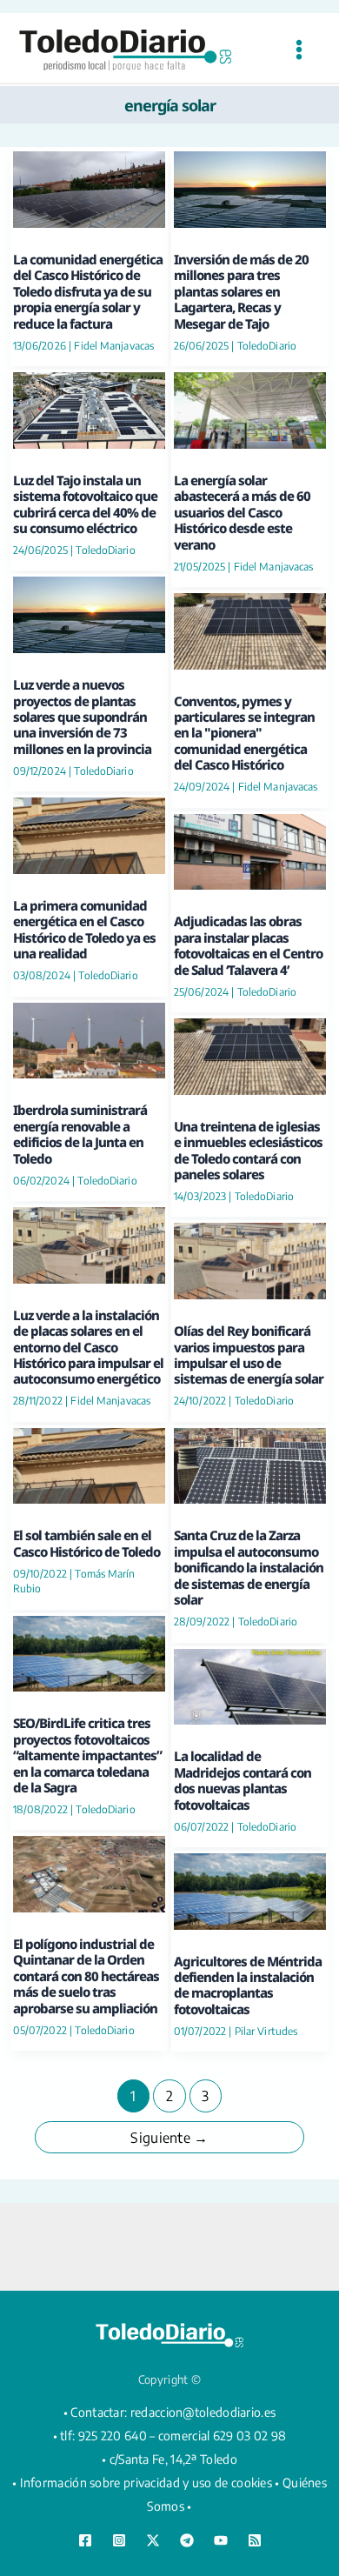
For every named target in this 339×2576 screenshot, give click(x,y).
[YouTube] (221, 2540)
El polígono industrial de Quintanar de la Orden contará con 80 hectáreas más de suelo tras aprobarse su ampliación (86, 1976)
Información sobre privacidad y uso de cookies (146, 2483)
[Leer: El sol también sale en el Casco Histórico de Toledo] (89, 1463)
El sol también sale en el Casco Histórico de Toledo (86, 1543)
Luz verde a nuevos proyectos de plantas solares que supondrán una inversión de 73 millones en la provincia (82, 717)
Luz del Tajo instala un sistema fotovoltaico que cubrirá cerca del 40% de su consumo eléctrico (85, 504)
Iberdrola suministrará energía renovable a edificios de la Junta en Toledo (80, 1134)
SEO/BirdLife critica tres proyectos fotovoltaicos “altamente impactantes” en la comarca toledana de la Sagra (87, 1755)
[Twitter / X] (153, 2540)
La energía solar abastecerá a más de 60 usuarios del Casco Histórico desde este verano (242, 512)
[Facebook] (85, 2540)
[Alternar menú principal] (299, 50)
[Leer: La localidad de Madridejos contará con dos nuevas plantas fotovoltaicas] (250, 1684)
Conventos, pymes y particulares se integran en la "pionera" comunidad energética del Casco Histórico (244, 733)
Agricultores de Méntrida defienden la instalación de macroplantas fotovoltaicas (248, 1985)
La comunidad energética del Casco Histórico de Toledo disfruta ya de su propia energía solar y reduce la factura (88, 291)
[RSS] (255, 2540)
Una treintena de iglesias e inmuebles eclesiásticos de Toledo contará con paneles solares (248, 1150)
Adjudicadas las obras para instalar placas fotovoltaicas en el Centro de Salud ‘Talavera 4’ (248, 945)
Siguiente (169, 2138)
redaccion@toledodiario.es (203, 2412)
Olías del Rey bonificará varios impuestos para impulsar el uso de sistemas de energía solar (249, 1355)
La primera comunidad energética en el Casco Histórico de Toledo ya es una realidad (84, 929)
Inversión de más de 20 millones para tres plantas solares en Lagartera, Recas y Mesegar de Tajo (241, 291)
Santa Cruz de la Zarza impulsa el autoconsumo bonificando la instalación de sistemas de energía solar (249, 1567)
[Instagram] (119, 2540)
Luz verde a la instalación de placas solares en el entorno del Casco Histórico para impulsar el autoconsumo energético (88, 1347)
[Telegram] (187, 2540)
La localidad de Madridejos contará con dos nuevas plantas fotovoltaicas (243, 1780)
